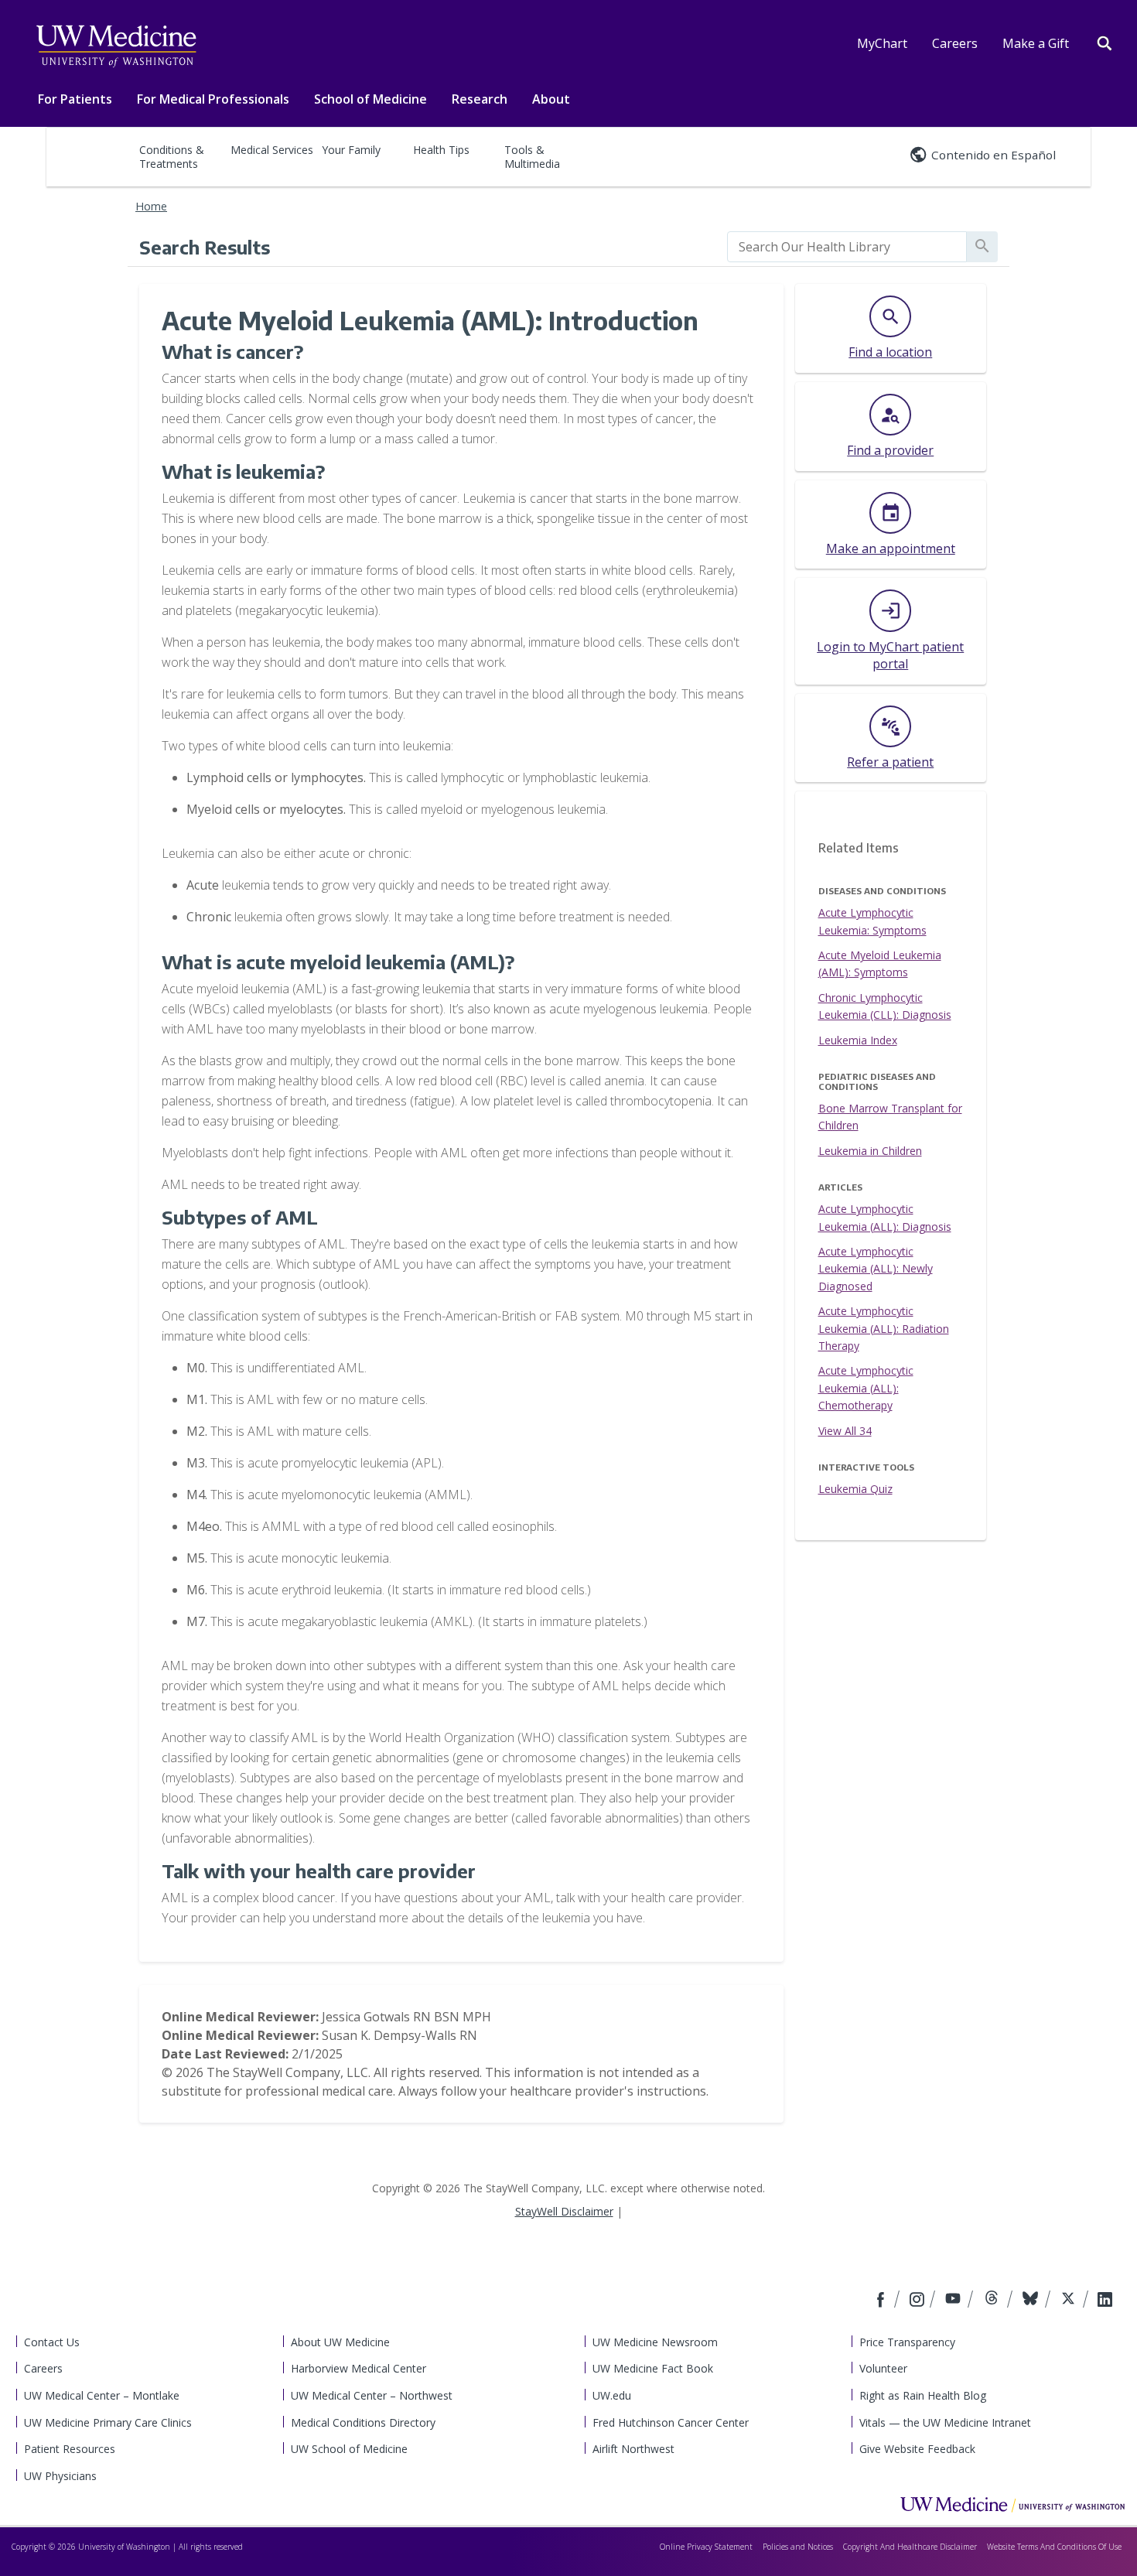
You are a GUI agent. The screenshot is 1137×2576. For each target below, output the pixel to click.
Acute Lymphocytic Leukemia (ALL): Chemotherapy (866, 1388)
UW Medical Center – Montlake (102, 2395)
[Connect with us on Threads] (994, 2301)
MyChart (882, 43)
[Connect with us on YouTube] (955, 2301)
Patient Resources (70, 2449)
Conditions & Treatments (172, 157)
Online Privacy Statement (706, 2547)
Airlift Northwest (633, 2449)
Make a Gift (1036, 43)
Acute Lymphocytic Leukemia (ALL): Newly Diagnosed (876, 1269)
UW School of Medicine (349, 2449)
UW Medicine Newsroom (655, 2342)
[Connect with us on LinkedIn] (1105, 2301)
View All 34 (845, 1431)
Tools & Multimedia (532, 157)
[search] (847, 247)
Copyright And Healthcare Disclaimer (910, 2547)
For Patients (75, 99)
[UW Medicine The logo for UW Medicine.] (116, 46)
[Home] (1012, 2504)
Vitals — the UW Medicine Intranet (945, 2422)
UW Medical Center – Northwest (372, 2395)
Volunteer (883, 2368)
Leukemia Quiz (855, 1489)
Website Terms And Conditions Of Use (1054, 2547)
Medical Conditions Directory (363, 2422)
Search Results (205, 247)
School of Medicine (370, 99)
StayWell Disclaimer (564, 2211)
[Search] (1105, 42)
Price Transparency (907, 2342)
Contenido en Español (994, 155)
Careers (955, 43)
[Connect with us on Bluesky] (1032, 2301)
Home (151, 206)
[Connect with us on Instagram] (918, 2301)
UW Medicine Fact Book (653, 2368)
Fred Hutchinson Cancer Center (671, 2422)
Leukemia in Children (870, 1151)
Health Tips (441, 150)
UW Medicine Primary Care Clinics (108, 2422)
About (551, 99)
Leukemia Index (858, 1040)
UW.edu (612, 2395)
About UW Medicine (340, 2342)
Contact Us (52, 2342)
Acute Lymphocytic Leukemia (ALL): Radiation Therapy (884, 1328)
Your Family (351, 150)
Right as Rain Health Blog (923, 2395)
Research (480, 99)
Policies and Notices (798, 2547)
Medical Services (272, 150)
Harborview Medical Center (359, 2368)
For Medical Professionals (213, 99)
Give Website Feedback (917, 2449)
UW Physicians (60, 2476)
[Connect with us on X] (1070, 2301)
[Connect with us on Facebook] (883, 2301)
